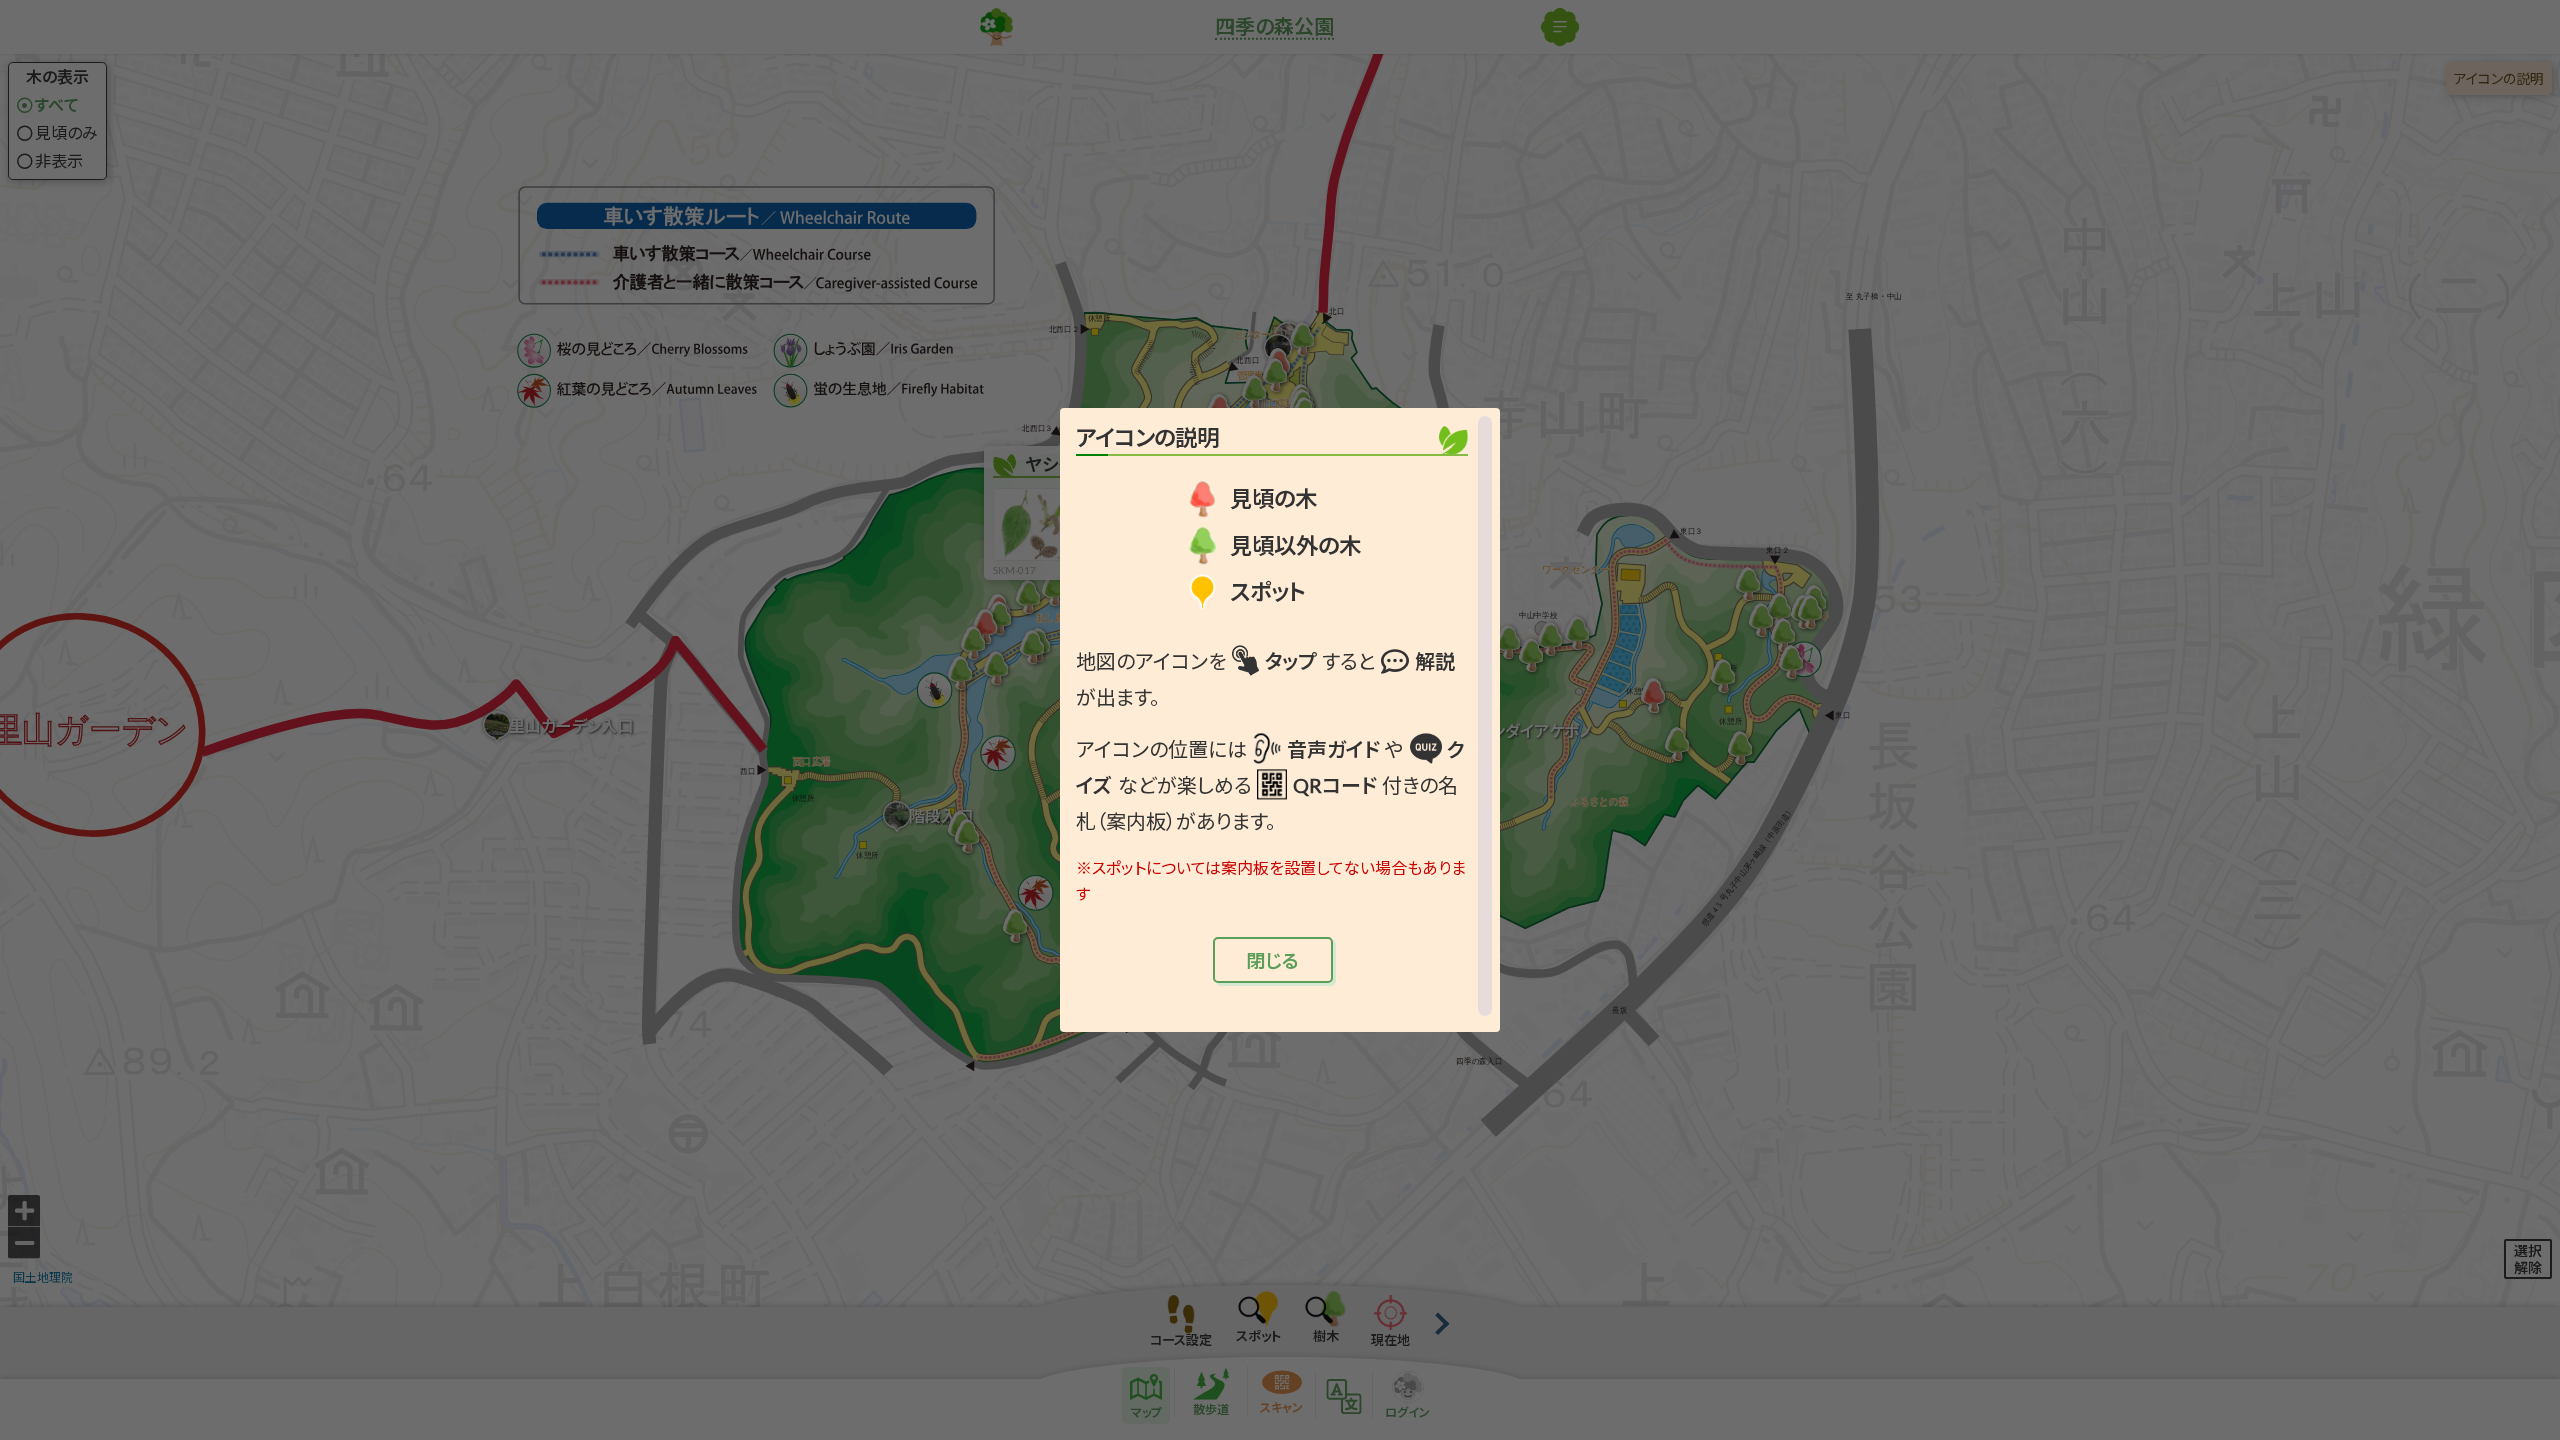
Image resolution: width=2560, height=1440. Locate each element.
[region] (1280, 716)
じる (1272, 960)
